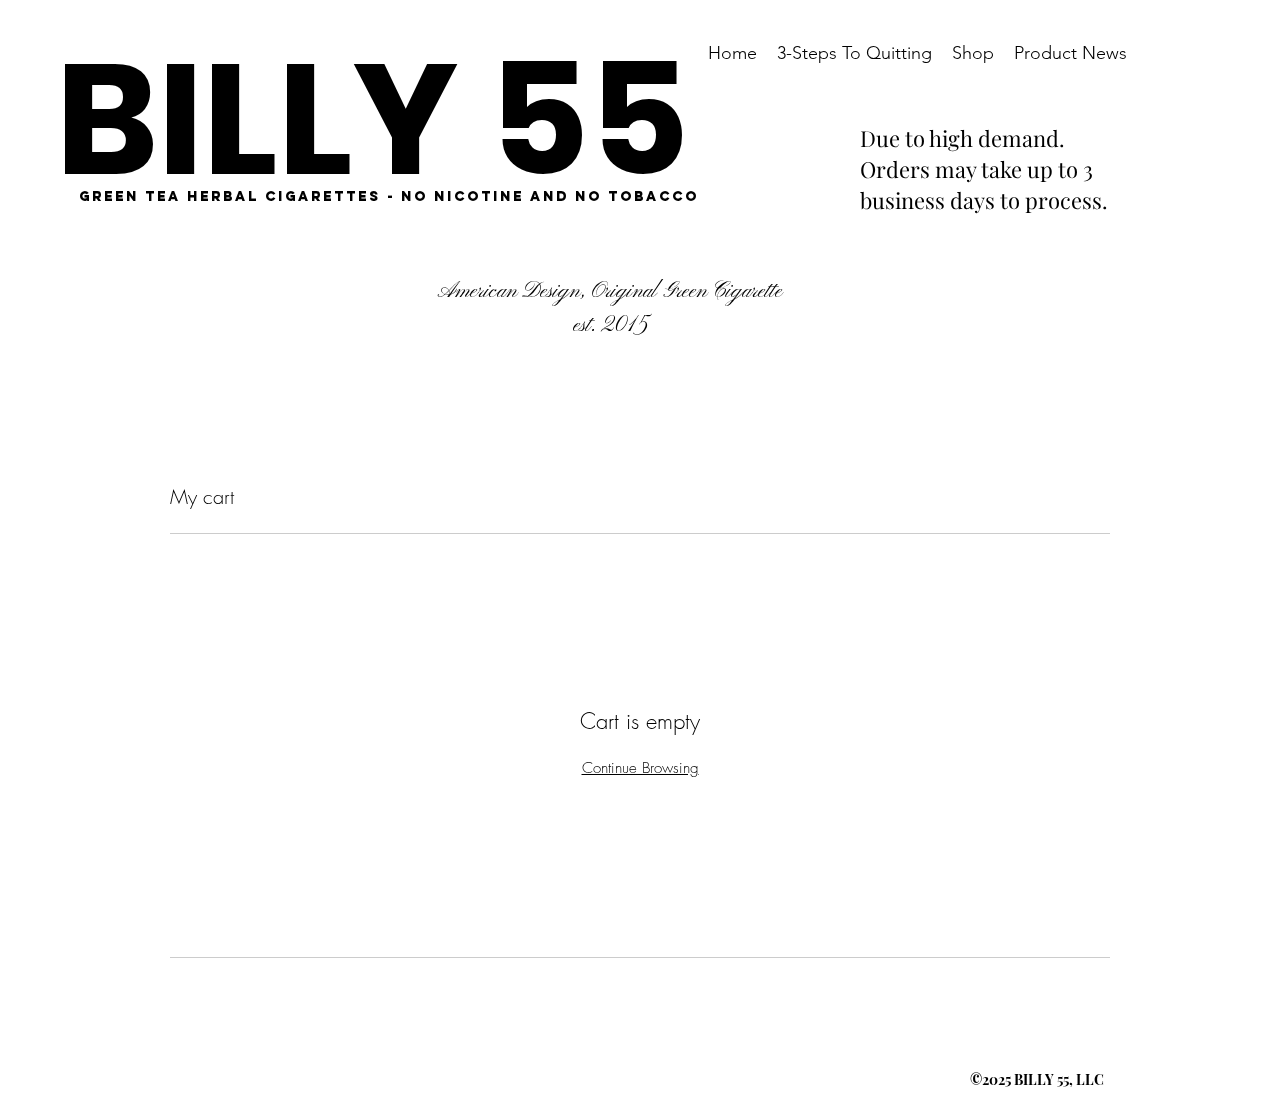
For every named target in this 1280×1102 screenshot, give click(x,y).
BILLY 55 (372, 119)
